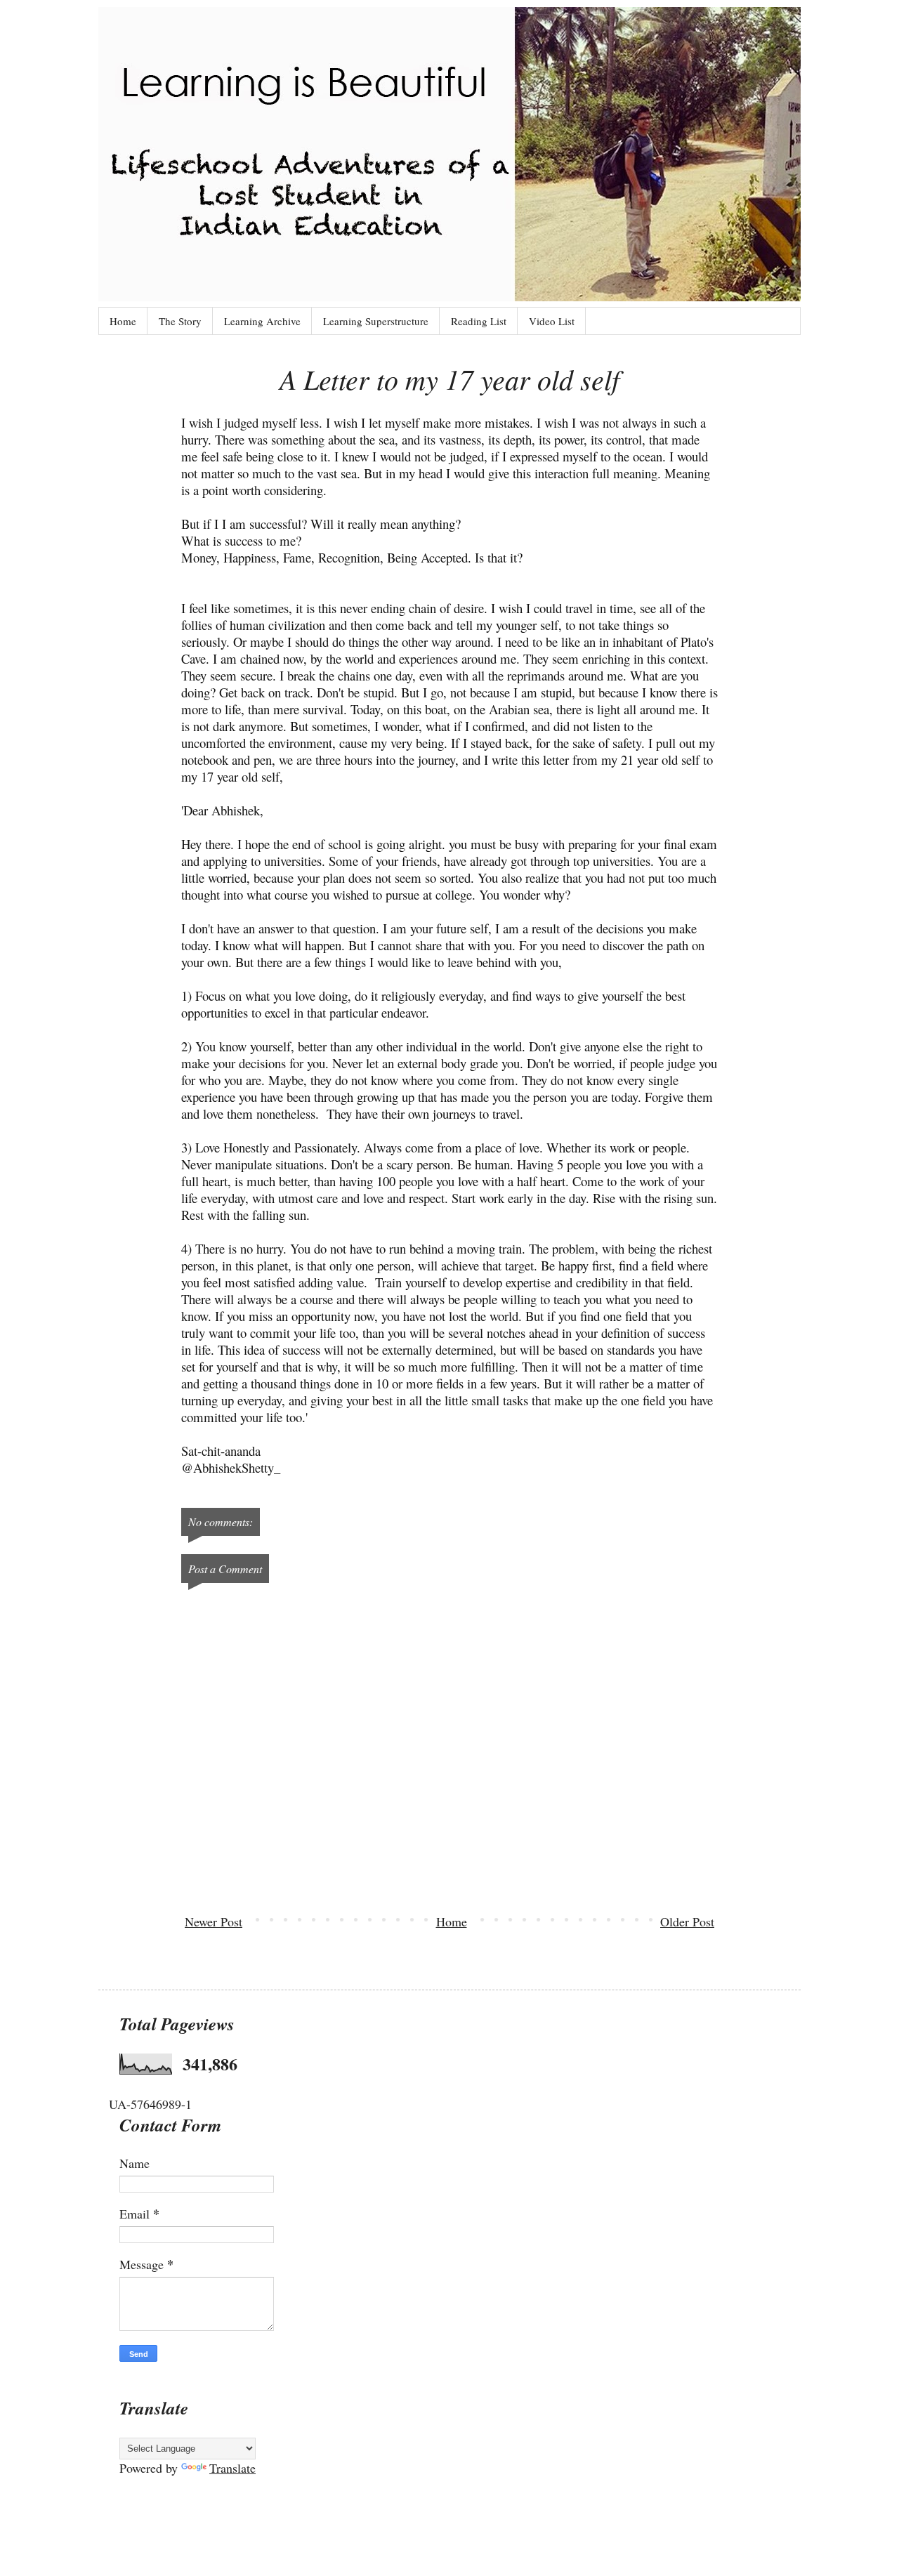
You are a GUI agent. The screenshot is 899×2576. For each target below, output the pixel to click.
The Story (180, 321)
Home (123, 321)
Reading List (479, 321)
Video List (552, 321)
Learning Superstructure (376, 321)
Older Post (687, 1921)
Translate (232, 2468)
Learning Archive (262, 321)
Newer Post (214, 1921)
